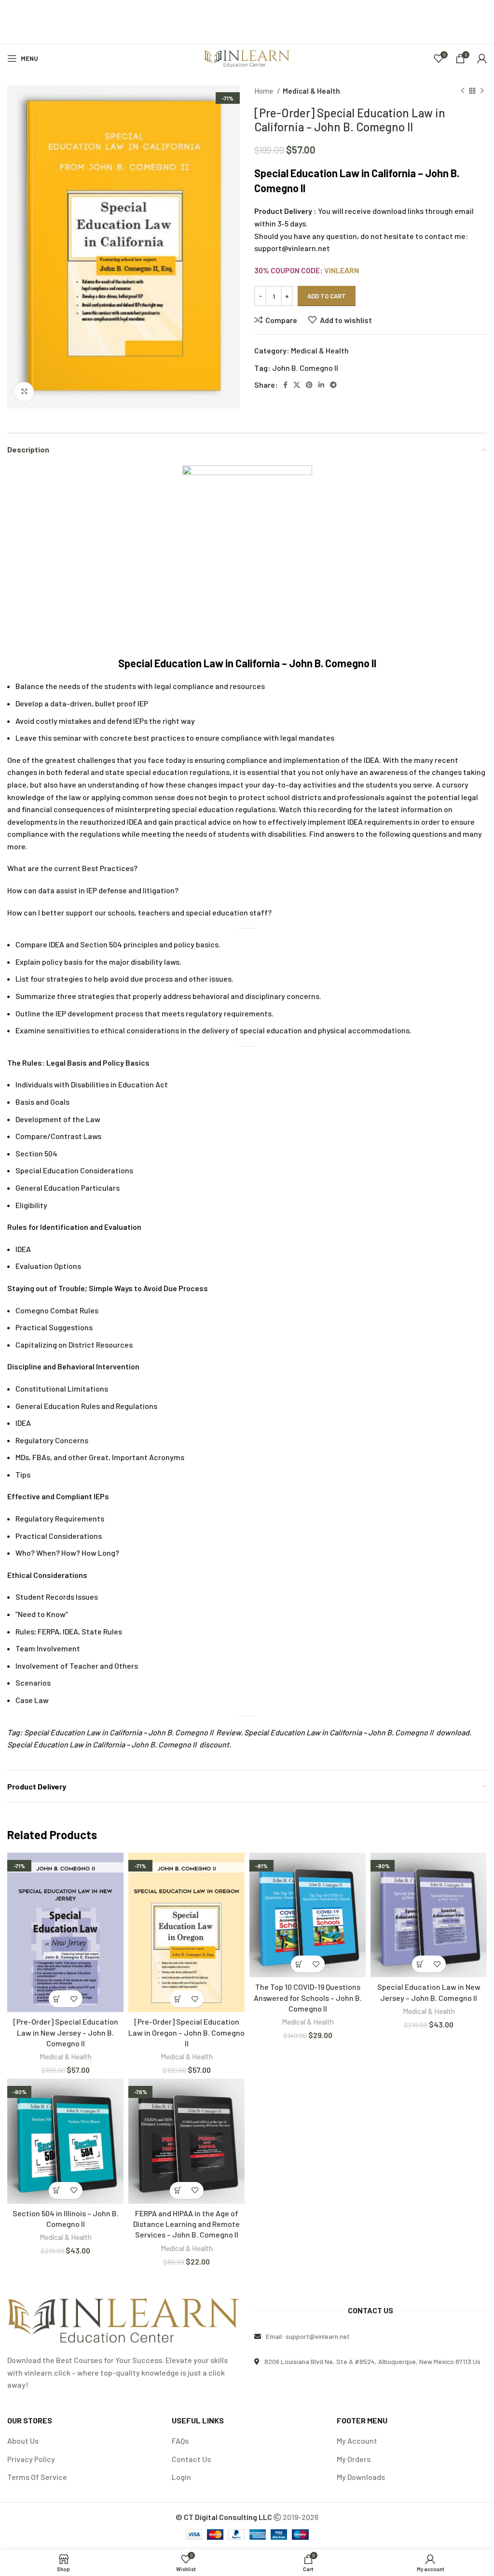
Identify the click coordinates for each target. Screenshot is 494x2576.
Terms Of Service (37, 2477)
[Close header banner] (482, 12)
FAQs (180, 2441)
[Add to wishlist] (74, 1999)
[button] (57, 1999)
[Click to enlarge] (24, 392)
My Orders (354, 2459)
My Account (357, 2441)
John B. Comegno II (305, 368)
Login (181, 2477)
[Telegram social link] (333, 385)
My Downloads (361, 2477)
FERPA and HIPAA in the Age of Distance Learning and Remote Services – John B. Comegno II (186, 2224)
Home (264, 91)
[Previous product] (463, 91)
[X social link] (297, 385)
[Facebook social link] (285, 385)
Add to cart (327, 296)
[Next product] (482, 91)
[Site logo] (247, 57)
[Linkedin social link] (321, 385)
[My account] (482, 58)
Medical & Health (311, 91)
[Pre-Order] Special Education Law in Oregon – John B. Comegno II (186, 2032)
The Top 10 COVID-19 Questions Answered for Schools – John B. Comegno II (308, 1998)
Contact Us (191, 2459)
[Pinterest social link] (309, 385)
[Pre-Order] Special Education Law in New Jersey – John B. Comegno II (66, 2032)
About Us (23, 2441)
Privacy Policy (31, 2459)
